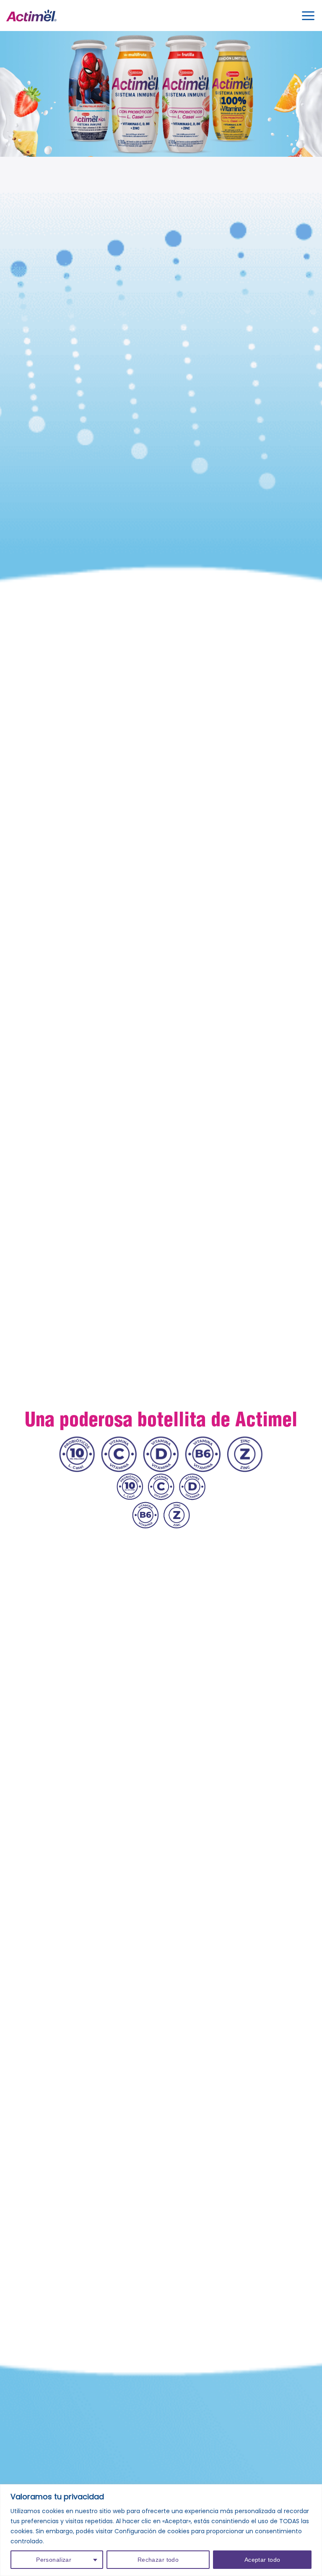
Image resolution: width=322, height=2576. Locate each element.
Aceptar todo (262, 2560)
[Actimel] (31, 16)
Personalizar (54, 2560)
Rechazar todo (158, 2560)
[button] (308, 15)
